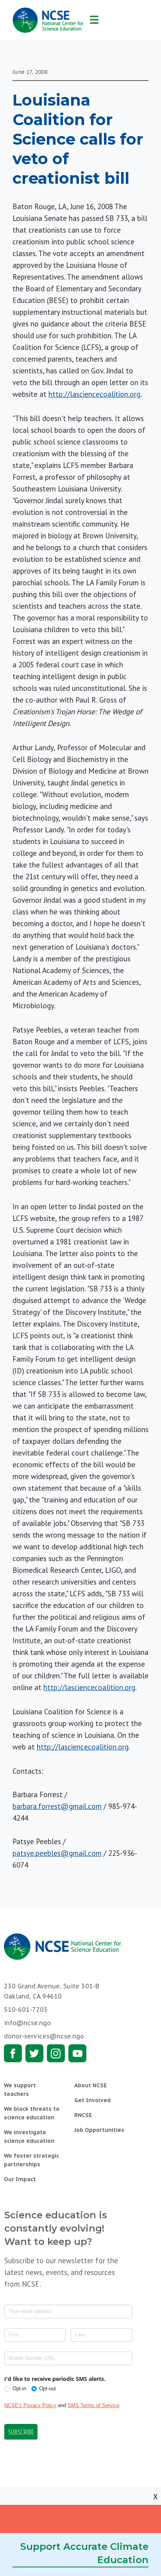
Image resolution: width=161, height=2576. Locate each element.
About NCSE (90, 2085)
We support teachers (20, 2090)
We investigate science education (29, 2137)
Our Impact (20, 2179)
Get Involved (92, 2100)
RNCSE (83, 2115)
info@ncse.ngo (27, 2023)
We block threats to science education (32, 2113)
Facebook (13, 2053)
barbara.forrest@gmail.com (57, 1806)
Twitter (34, 2053)
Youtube (77, 2053)
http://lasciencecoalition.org (94, 394)
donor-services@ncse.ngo (44, 2036)
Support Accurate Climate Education (84, 2553)
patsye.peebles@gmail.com (57, 1853)
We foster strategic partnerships (31, 2160)
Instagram (56, 2053)
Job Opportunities (99, 2130)
